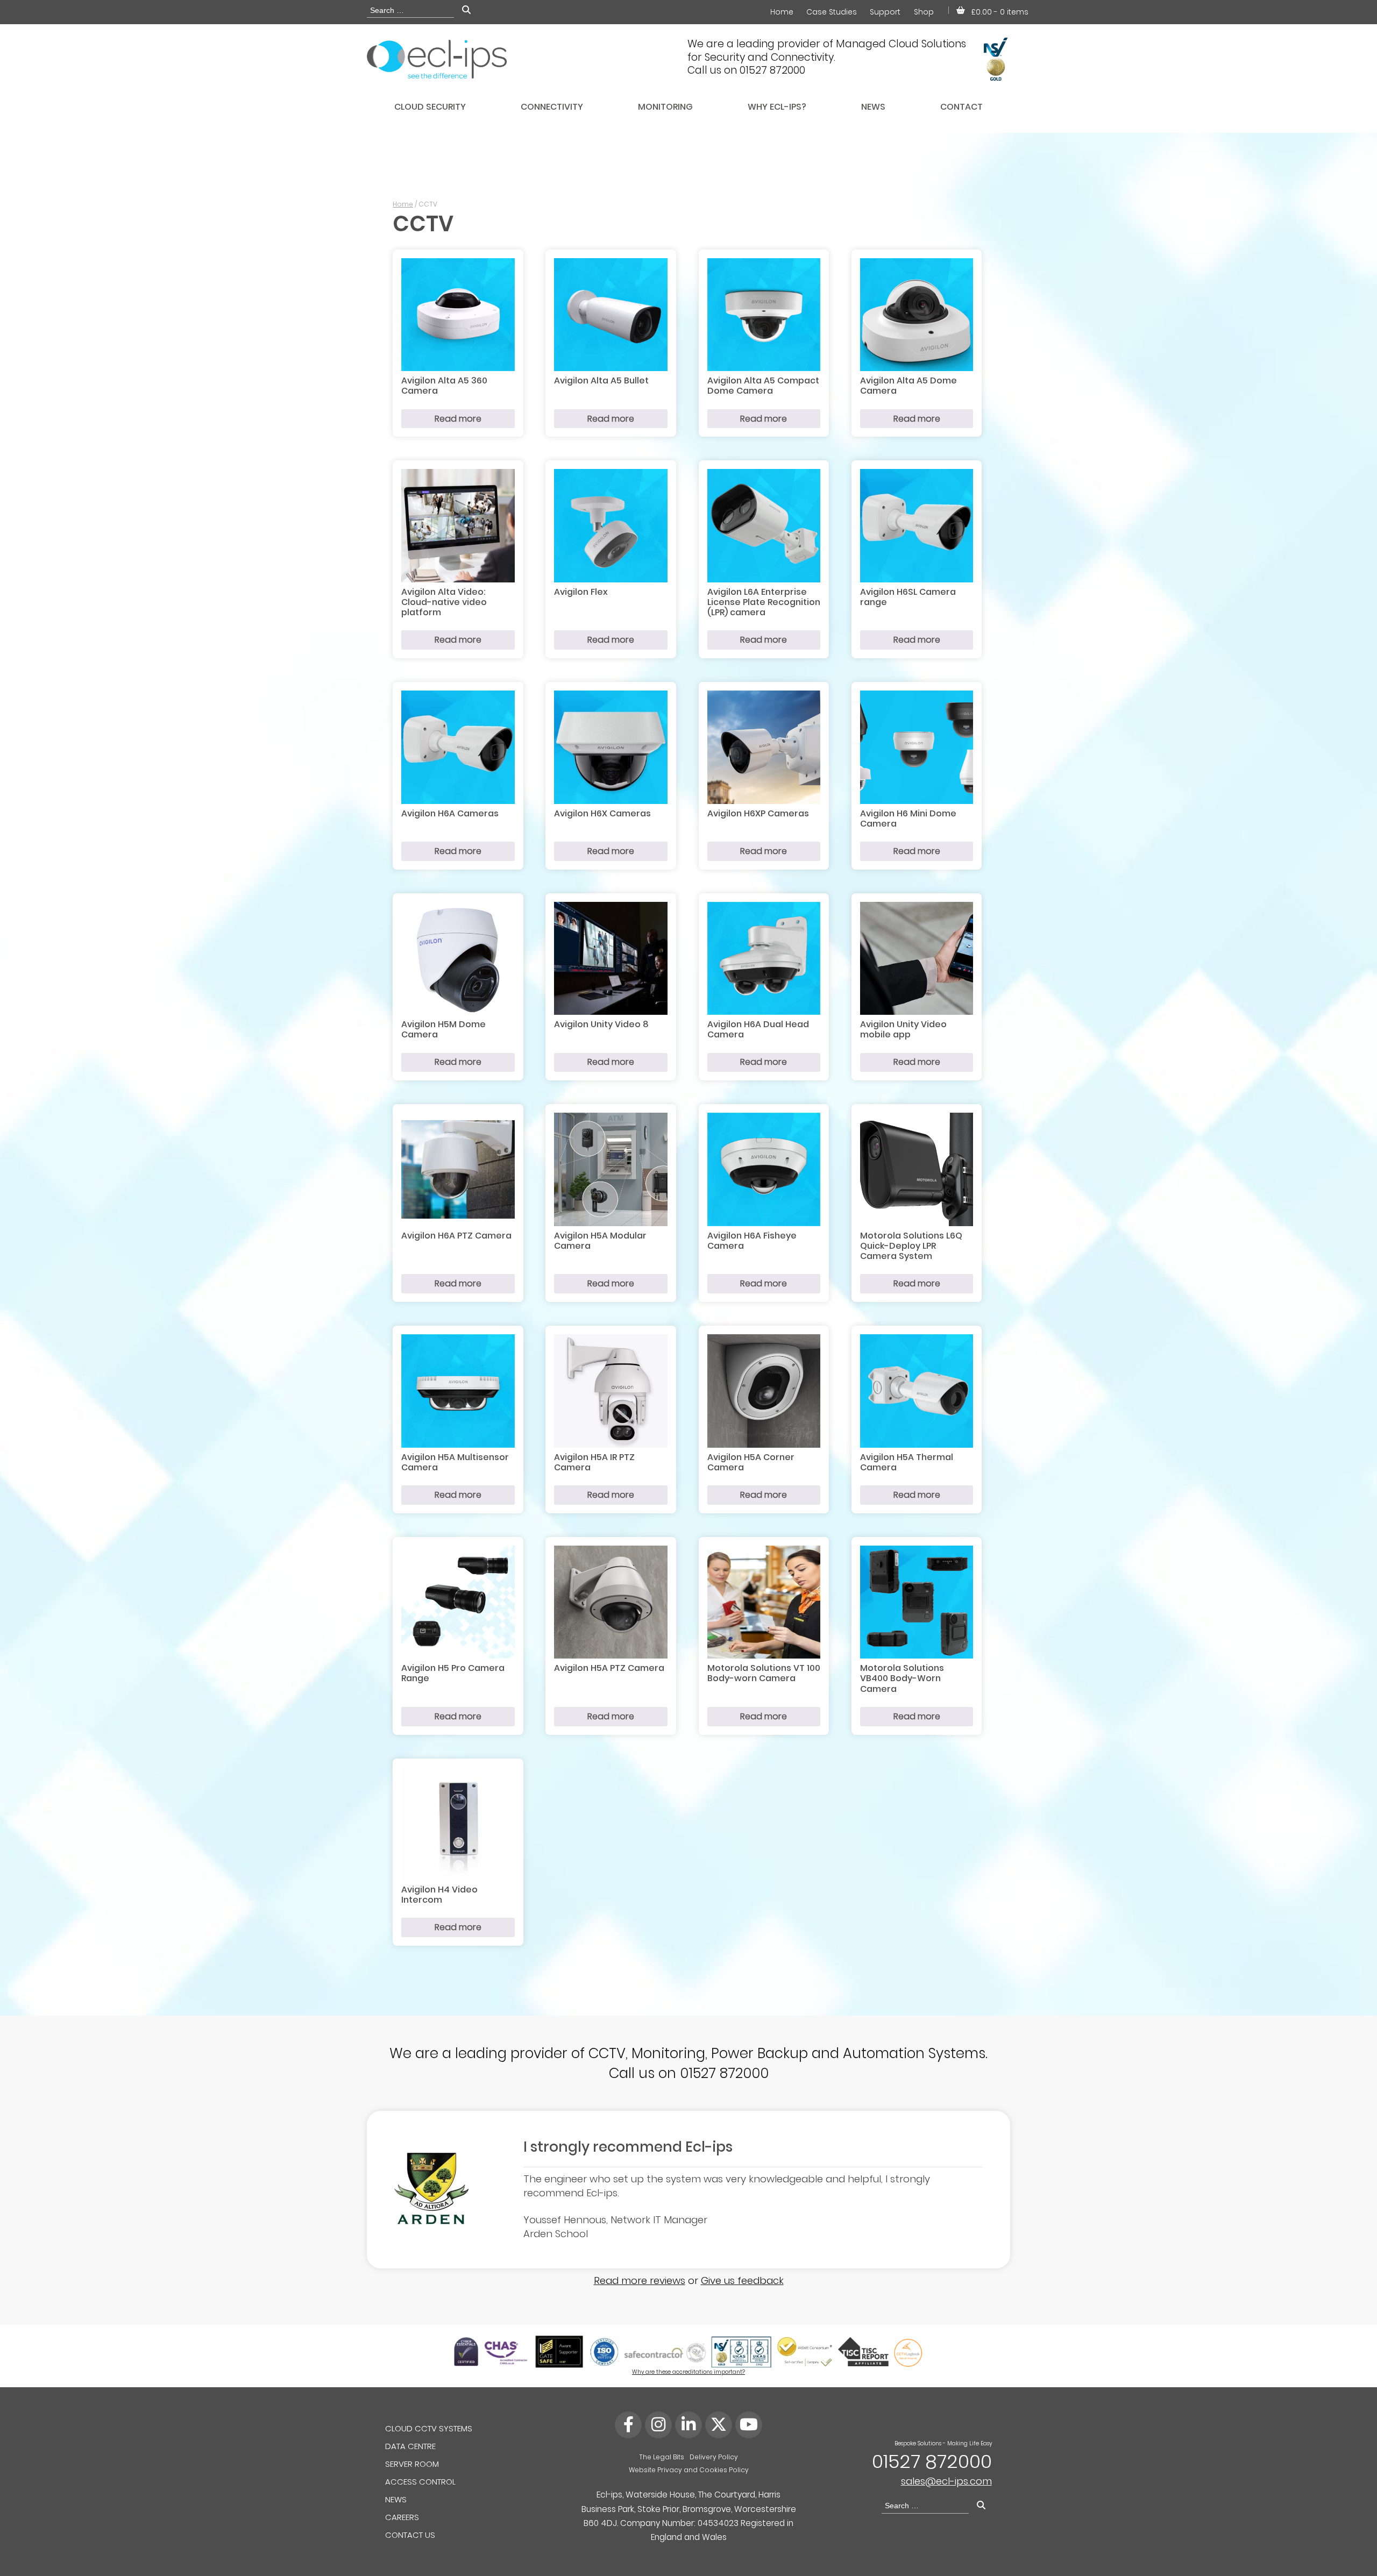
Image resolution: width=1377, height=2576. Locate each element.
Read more (458, 419)
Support (885, 12)
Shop (924, 12)
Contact (961, 107)
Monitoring (665, 107)
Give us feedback (742, 2280)
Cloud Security (430, 107)
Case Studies (832, 12)
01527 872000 (932, 2461)
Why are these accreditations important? (688, 2372)
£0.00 (1000, 12)
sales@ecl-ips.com (946, 2481)
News (873, 107)
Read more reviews (640, 2280)
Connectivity (552, 107)
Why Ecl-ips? (777, 107)
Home (782, 12)
